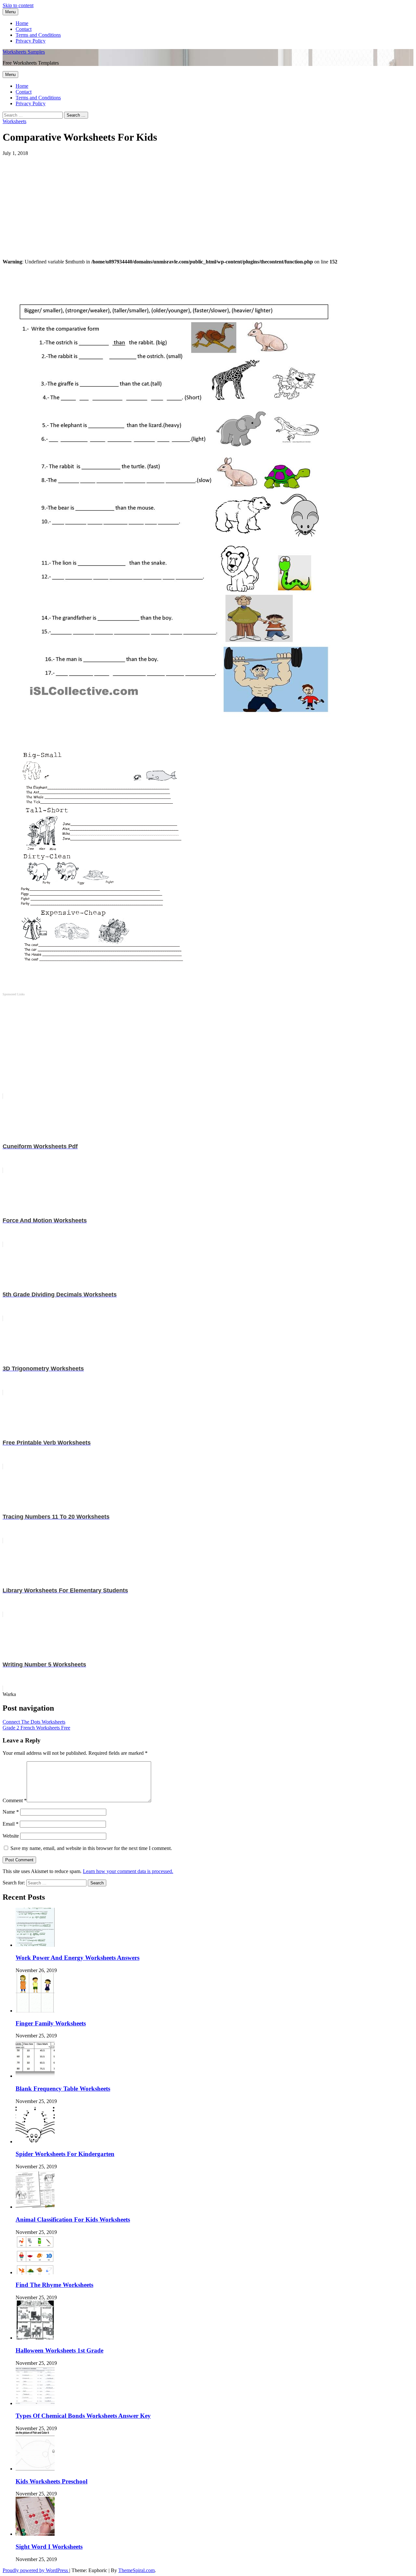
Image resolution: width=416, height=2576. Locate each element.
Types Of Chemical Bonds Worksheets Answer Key (83, 2416)
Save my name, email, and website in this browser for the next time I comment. (91, 1848)
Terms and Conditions (38, 35)
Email (11, 1824)
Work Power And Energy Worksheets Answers (78, 1958)
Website (11, 1836)
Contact (24, 29)
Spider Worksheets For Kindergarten (65, 2154)
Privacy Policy (31, 41)
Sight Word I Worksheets (49, 2547)
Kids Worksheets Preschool (52, 2481)
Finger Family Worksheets (51, 2023)
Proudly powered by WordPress (36, 2570)
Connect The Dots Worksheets (34, 1722)
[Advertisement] (198, 202)
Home (22, 23)
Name (11, 1812)
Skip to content (18, 5)
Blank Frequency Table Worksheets (63, 2089)
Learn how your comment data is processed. (128, 1871)
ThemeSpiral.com (136, 2570)
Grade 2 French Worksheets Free (36, 1728)
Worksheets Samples (24, 52)
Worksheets (14, 121)
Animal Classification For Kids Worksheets (73, 2219)
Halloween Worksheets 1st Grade (59, 2350)
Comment (15, 1800)
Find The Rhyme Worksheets (54, 2285)
